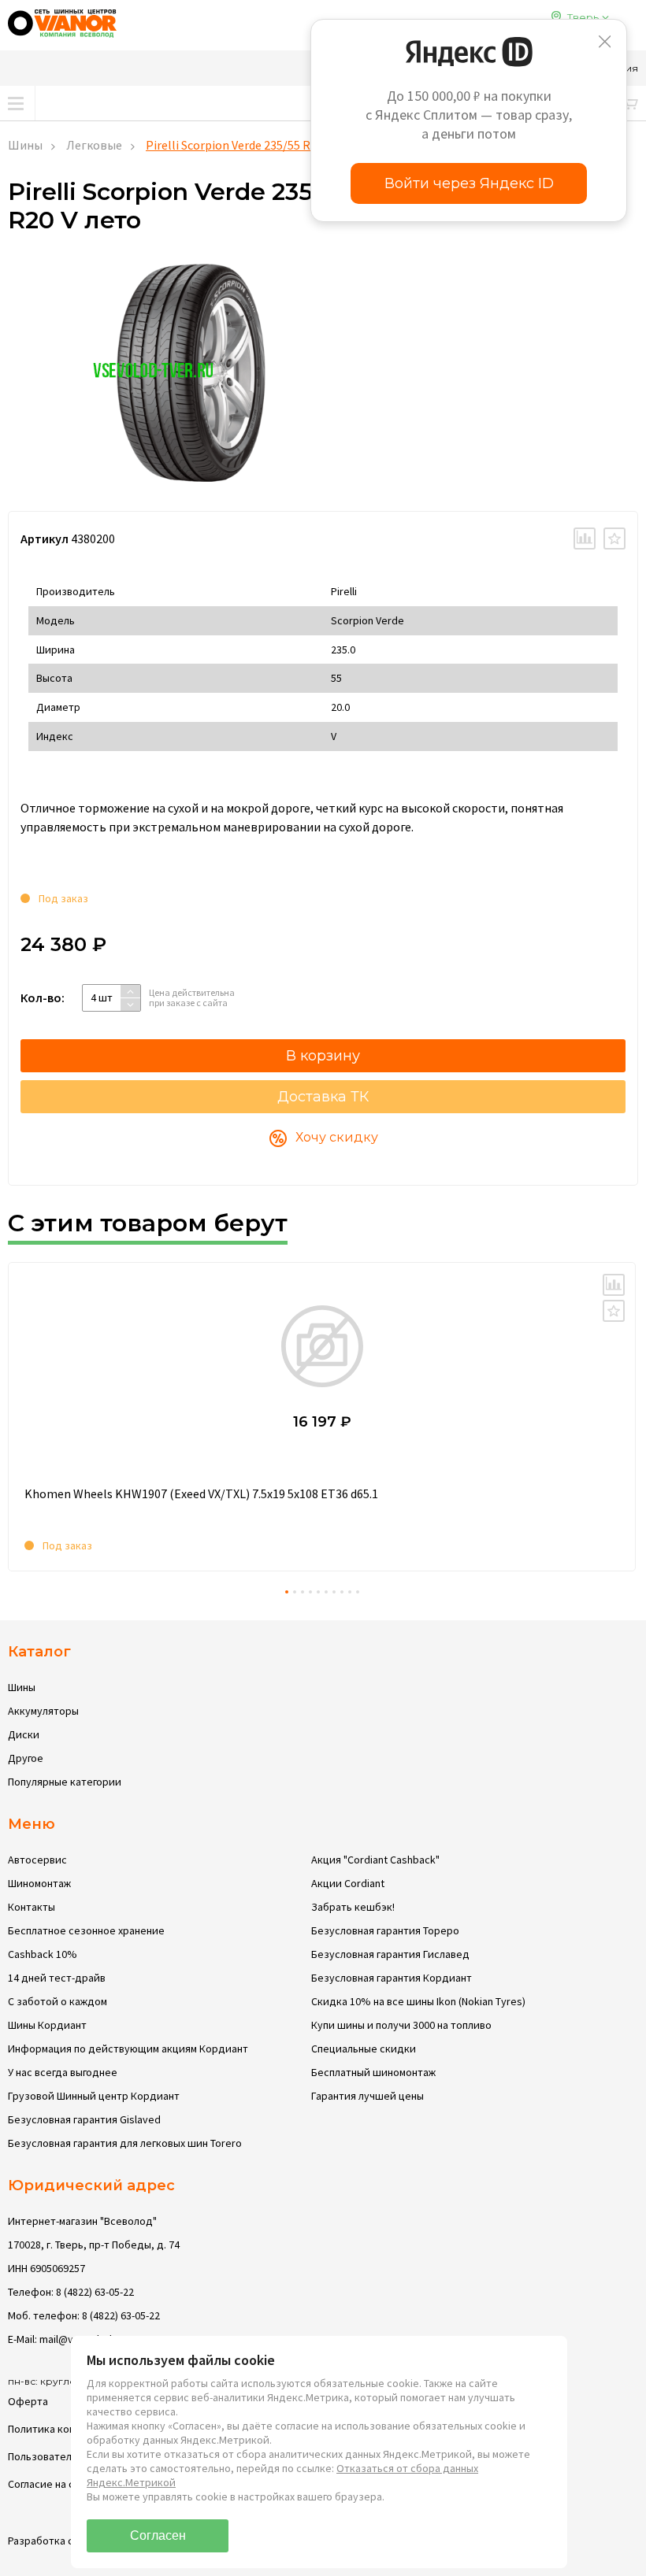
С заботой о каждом (58, 2001)
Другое (26, 1758)
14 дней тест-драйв (57, 1978)
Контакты (32, 1907)
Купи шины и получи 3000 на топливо (401, 2025)
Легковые (94, 145)
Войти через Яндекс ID (469, 183)
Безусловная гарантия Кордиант (392, 1978)
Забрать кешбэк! (353, 1907)
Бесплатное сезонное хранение (86, 1930)
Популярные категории (65, 1782)
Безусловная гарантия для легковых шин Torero (125, 2143)
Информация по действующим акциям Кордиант (128, 2049)
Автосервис (37, 1860)
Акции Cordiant (348, 1883)
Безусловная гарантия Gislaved (84, 2119)
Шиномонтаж (39, 1883)
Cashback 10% (43, 1954)
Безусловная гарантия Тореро (385, 1930)
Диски (24, 1734)
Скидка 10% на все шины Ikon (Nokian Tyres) (418, 2001)
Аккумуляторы (43, 1711)
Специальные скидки (364, 2049)
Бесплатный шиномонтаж (373, 2072)
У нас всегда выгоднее (63, 2072)
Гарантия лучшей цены (368, 2096)
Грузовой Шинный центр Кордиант (94, 2096)
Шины (25, 145)
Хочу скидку (337, 1137)
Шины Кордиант (47, 2025)
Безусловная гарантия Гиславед (390, 1954)
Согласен (158, 2535)
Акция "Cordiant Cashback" (375, 1860)
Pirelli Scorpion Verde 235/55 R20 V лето (253, 145)
